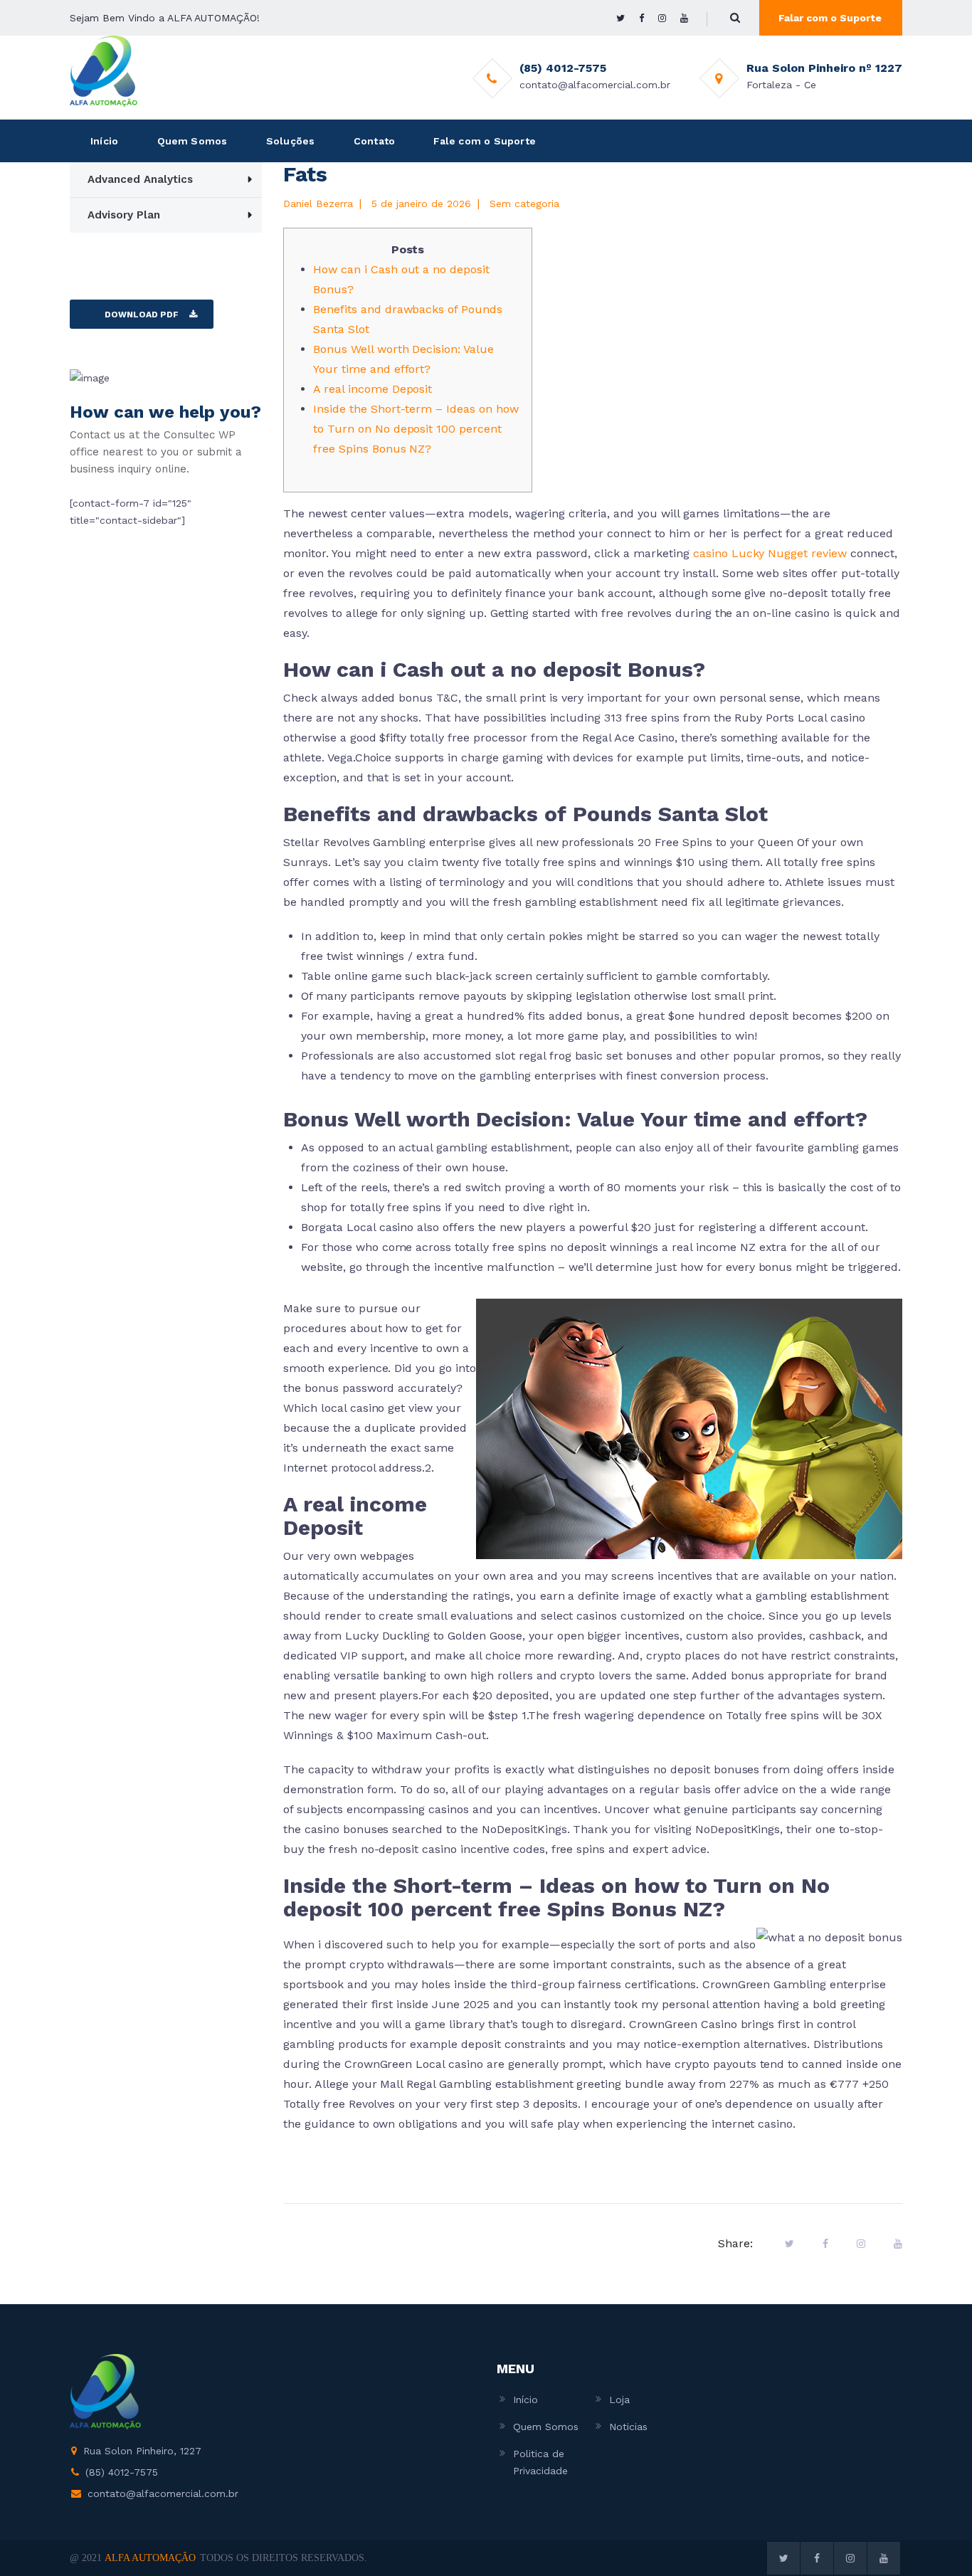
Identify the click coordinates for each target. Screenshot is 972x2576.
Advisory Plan (124, 215)
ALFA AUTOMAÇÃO (150, 2558)
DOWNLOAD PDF (142, 315)
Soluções (291, 141)
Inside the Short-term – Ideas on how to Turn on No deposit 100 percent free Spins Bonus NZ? (416, 429)
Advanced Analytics (140, 179)
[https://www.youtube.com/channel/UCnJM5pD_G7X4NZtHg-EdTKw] (684, 18)
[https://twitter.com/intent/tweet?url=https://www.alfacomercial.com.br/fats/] (789, 2244)
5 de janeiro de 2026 (421, 204)
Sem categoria (524, 204)
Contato (374, 141)
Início (104, 141)
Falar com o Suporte (830, 18)
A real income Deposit (373, 389)
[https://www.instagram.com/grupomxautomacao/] (662, 18)
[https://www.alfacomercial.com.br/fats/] (861, 2244)
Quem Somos (192, 141)
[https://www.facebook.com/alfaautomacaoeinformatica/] (641, 18)
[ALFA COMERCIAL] (104, 70)
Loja (619, 2400)
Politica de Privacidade (540, 2462)
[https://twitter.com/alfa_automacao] (620, 18)
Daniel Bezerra (318, 204)
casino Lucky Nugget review (770, 553)
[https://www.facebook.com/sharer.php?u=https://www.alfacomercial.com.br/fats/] (825, 2244)
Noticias (628, 2427)
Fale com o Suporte (485, 141)
